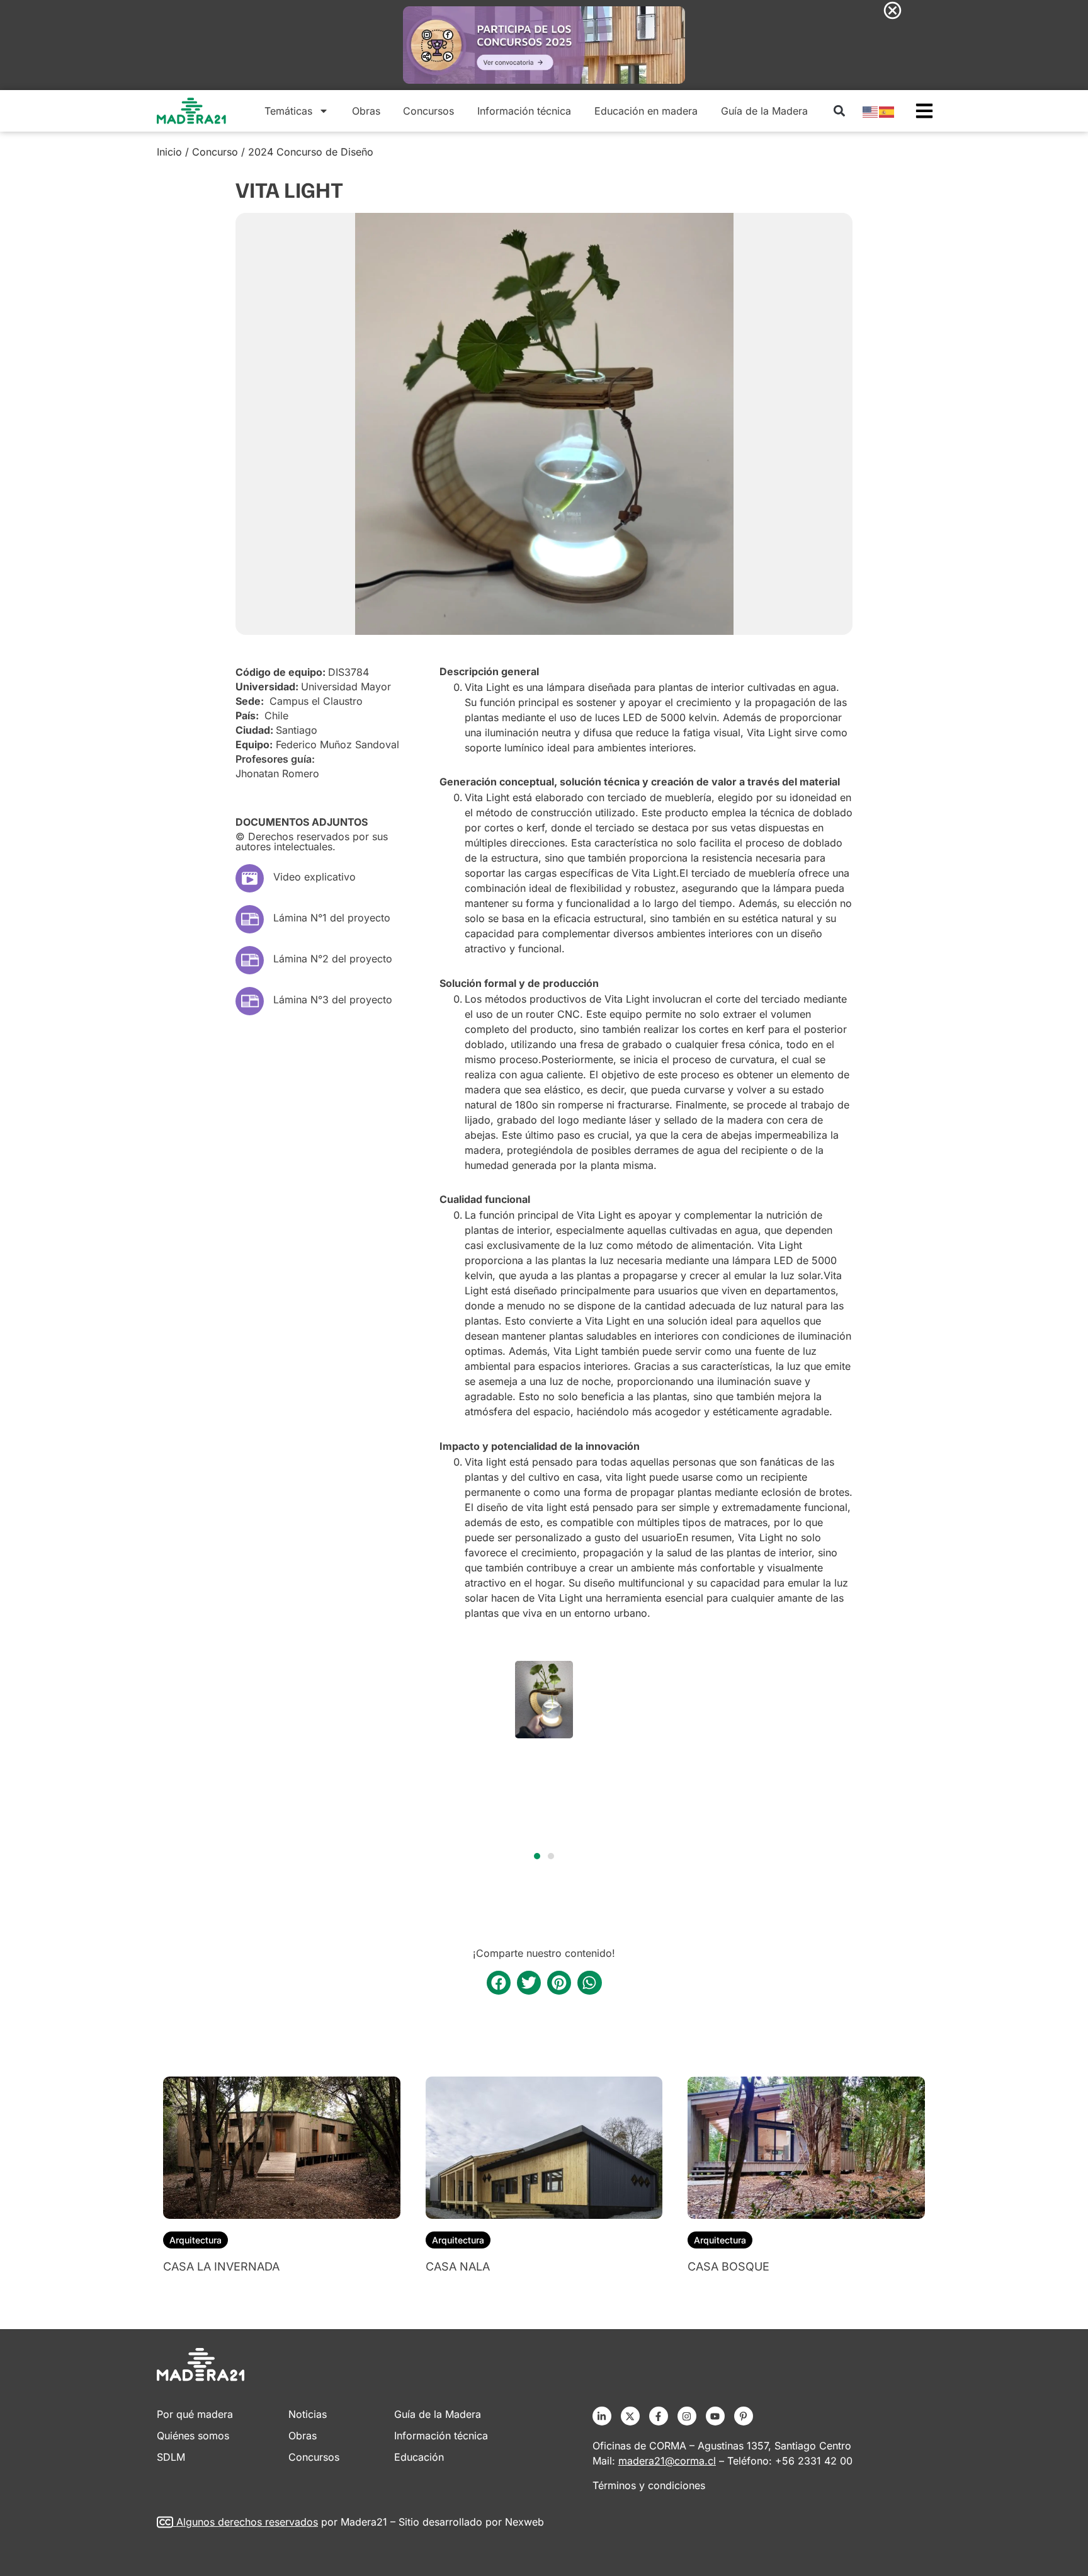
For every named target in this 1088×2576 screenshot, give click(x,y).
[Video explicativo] (250, 878)
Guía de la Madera (764, 111)
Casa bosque (728, 2266)
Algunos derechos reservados (247, 2522)
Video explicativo (314, 877)
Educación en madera (646, 111)
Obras (366, 111)
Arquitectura (195, 2240)
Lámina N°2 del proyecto (333, 959)
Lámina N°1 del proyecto (332, 918)
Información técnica (524, 111)
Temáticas (288, 111)
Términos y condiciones (649, 2485)
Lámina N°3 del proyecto (333, 1000)
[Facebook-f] (659, 2416)
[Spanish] (887, 111)
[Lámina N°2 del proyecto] (250, 960)
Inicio (169, 152)
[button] (839, 111)
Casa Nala (458, 2266)
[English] (871, 111)
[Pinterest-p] (744, 2416)
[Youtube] (715, 2416)
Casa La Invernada (221, 2266)
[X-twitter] (630, 2416)
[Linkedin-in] (602, 2416)
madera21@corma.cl (667, 2461)
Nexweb (524, 2522)
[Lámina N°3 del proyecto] (250, 1001)
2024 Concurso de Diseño (311, 152)
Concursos (428, 111)
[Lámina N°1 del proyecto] (250, 919)
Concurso (215, 152)
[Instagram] (687, 2416)
